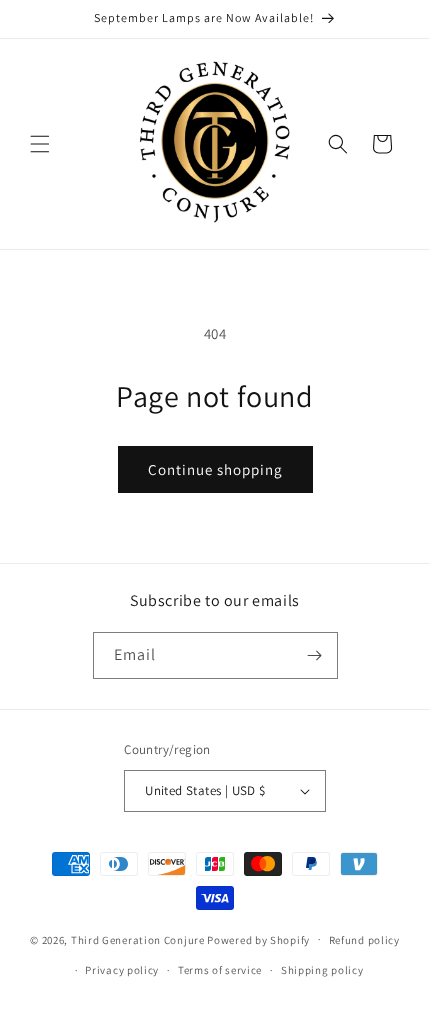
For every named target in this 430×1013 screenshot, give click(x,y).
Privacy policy (122, 970)
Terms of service (220, 970)
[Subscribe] (315, 655)
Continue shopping (215, 469)
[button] (40, 144)
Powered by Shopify (258, 939)
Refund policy (364, 940)
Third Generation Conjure (139, 939)
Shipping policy (322, 970)
